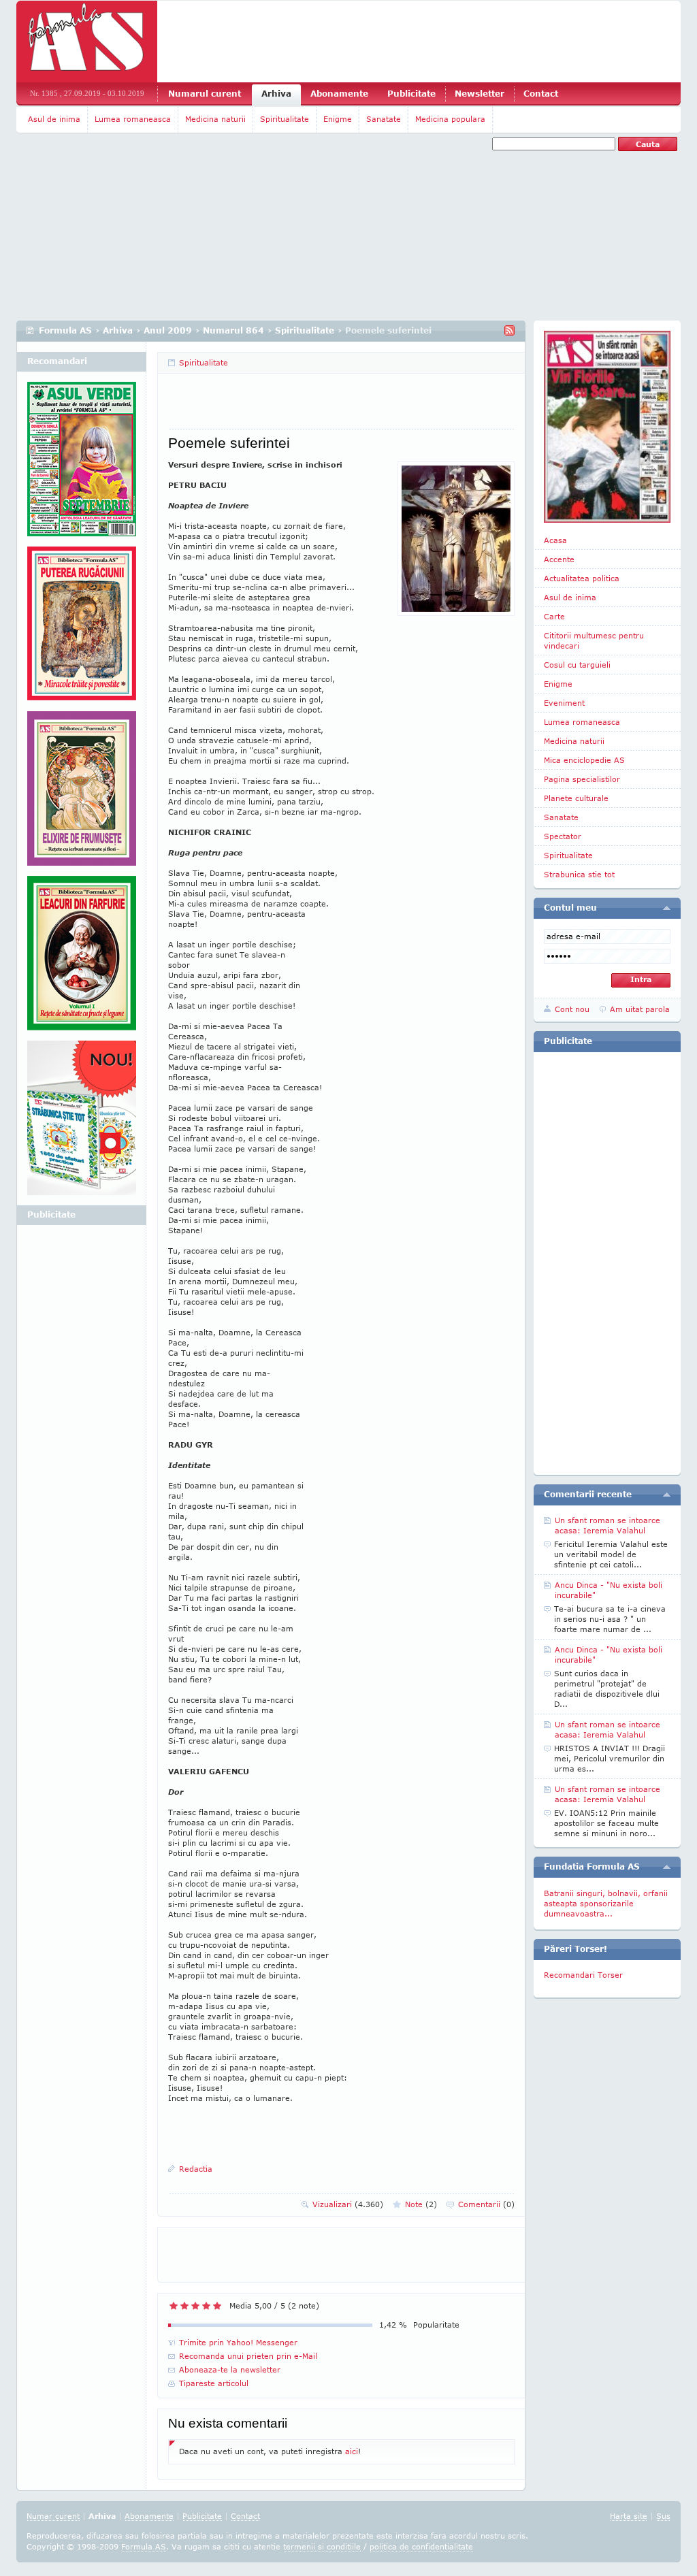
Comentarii (486, 2204)
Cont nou (572, 1009)
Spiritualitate (285, 119)
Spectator (563, 836)
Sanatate (384, 119)
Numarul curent (205, 94)
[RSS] (509, 330)
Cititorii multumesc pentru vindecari (594, 640)
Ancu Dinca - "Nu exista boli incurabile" (609, 1590)
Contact (541, 94)
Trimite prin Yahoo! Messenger (238, 2342)
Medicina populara (450, 119)
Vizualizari (348, 2204)
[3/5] (195, 2306)
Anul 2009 (168, 330)
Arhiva (276, 94)
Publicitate (411, 94)
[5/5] (217, 2306)
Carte (554, 616)
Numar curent (53, 2516)
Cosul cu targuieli (577, 665)
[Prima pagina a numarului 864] (607, 427)
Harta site (629, 2516)
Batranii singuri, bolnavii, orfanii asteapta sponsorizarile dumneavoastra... (606, 1903)
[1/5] (174, 2306)
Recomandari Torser (583, 1975)
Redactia (196, 2169)
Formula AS (65, 330)
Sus (663, 2516)
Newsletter (480, 94)
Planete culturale (576, 798)
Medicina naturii (215, 119)
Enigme (338, 119)
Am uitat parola (640, 1009)
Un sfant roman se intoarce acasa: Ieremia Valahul (607, 1525)
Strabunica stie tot (579, 874)
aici (352, 2451)
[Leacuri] (82, 629)
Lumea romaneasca (133, 119)
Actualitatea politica (582, 578)
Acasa (555, 540)
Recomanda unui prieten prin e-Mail (248, 2356)
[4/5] (206, 2306)
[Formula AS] (87, 42)
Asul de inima (54, 119)
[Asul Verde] (82, 464)
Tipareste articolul (214, 2383)
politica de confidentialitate (421, 2546)
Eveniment (564, 703)
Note (421, 2204)
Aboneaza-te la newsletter (230, 2369)
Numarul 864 (233, 330)
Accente (559, 559)
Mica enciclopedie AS (584, 760)
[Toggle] (667, 908)
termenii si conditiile (322, 2546)
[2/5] (184, 2306)
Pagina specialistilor (582, 779)
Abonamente (339, 94)
